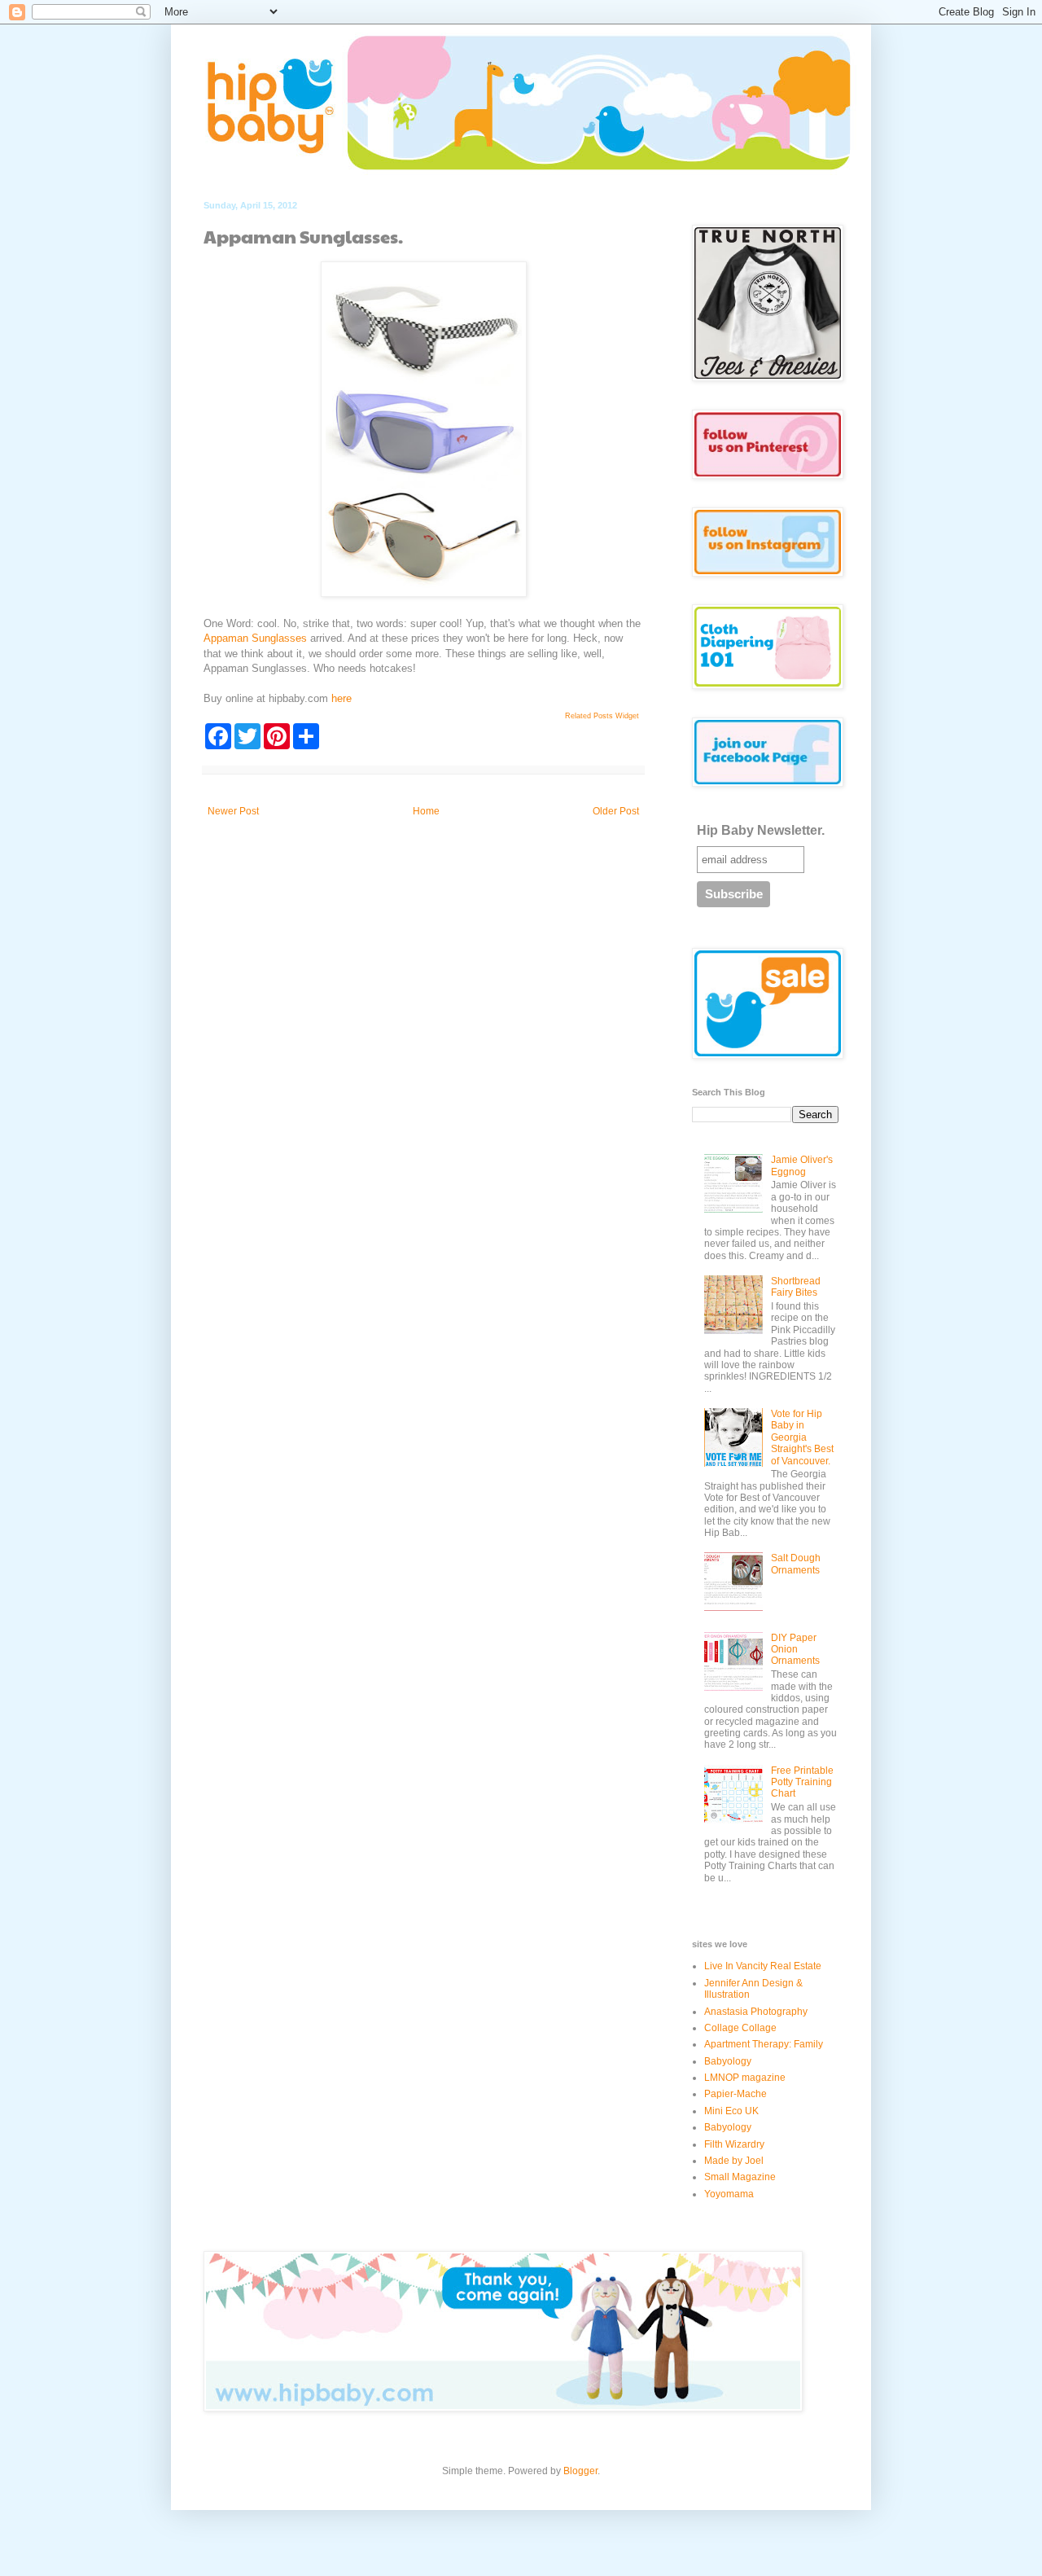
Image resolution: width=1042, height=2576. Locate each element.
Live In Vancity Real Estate (763, 1966)
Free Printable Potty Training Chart (802, 1782)
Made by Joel (734, 2161)
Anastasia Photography (756, 2012)
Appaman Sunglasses (255, 638)
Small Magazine (740, 2177)
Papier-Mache (736, 2094)
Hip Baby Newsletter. (761, 830)
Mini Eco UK (731, 2111)
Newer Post (233, 811)
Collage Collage (740, 2028)
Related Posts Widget (602, 716)
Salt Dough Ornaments (796, 1564)
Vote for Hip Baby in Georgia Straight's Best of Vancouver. (802, 1437)
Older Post (616, 811)
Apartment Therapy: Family (764, 2044)
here (341, 698)
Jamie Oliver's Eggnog (802, 1165)
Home (426, 811)
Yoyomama (729, 2194)
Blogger (580, 2471)
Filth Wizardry (734, 2144)
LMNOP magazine (745, 2078)
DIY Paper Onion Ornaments (795, 1650)
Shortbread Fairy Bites (796, 1287)
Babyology (728, 2061)
